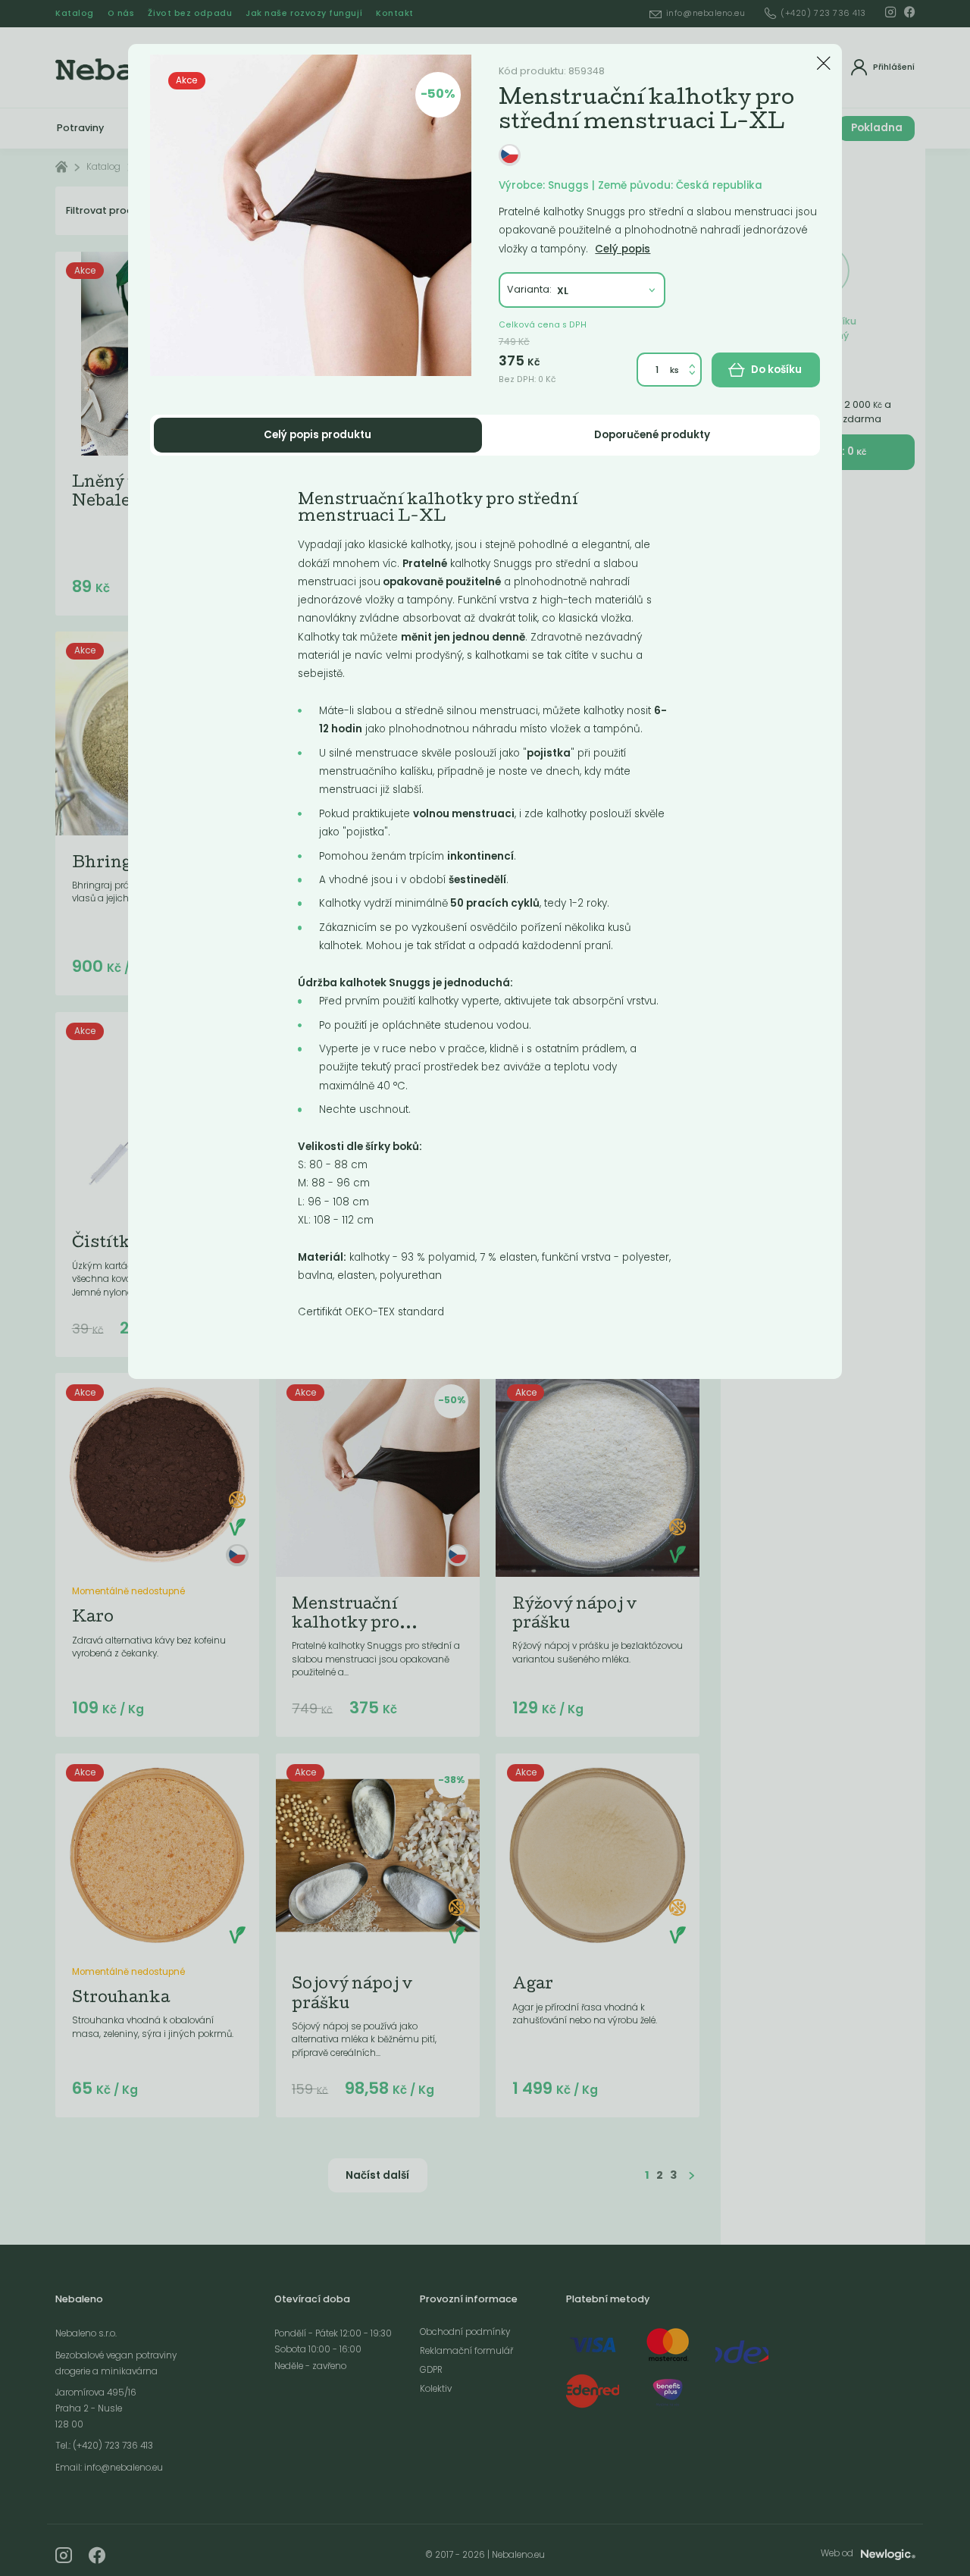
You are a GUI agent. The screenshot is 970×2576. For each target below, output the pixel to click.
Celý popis (623, 249)
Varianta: (529, 289)
